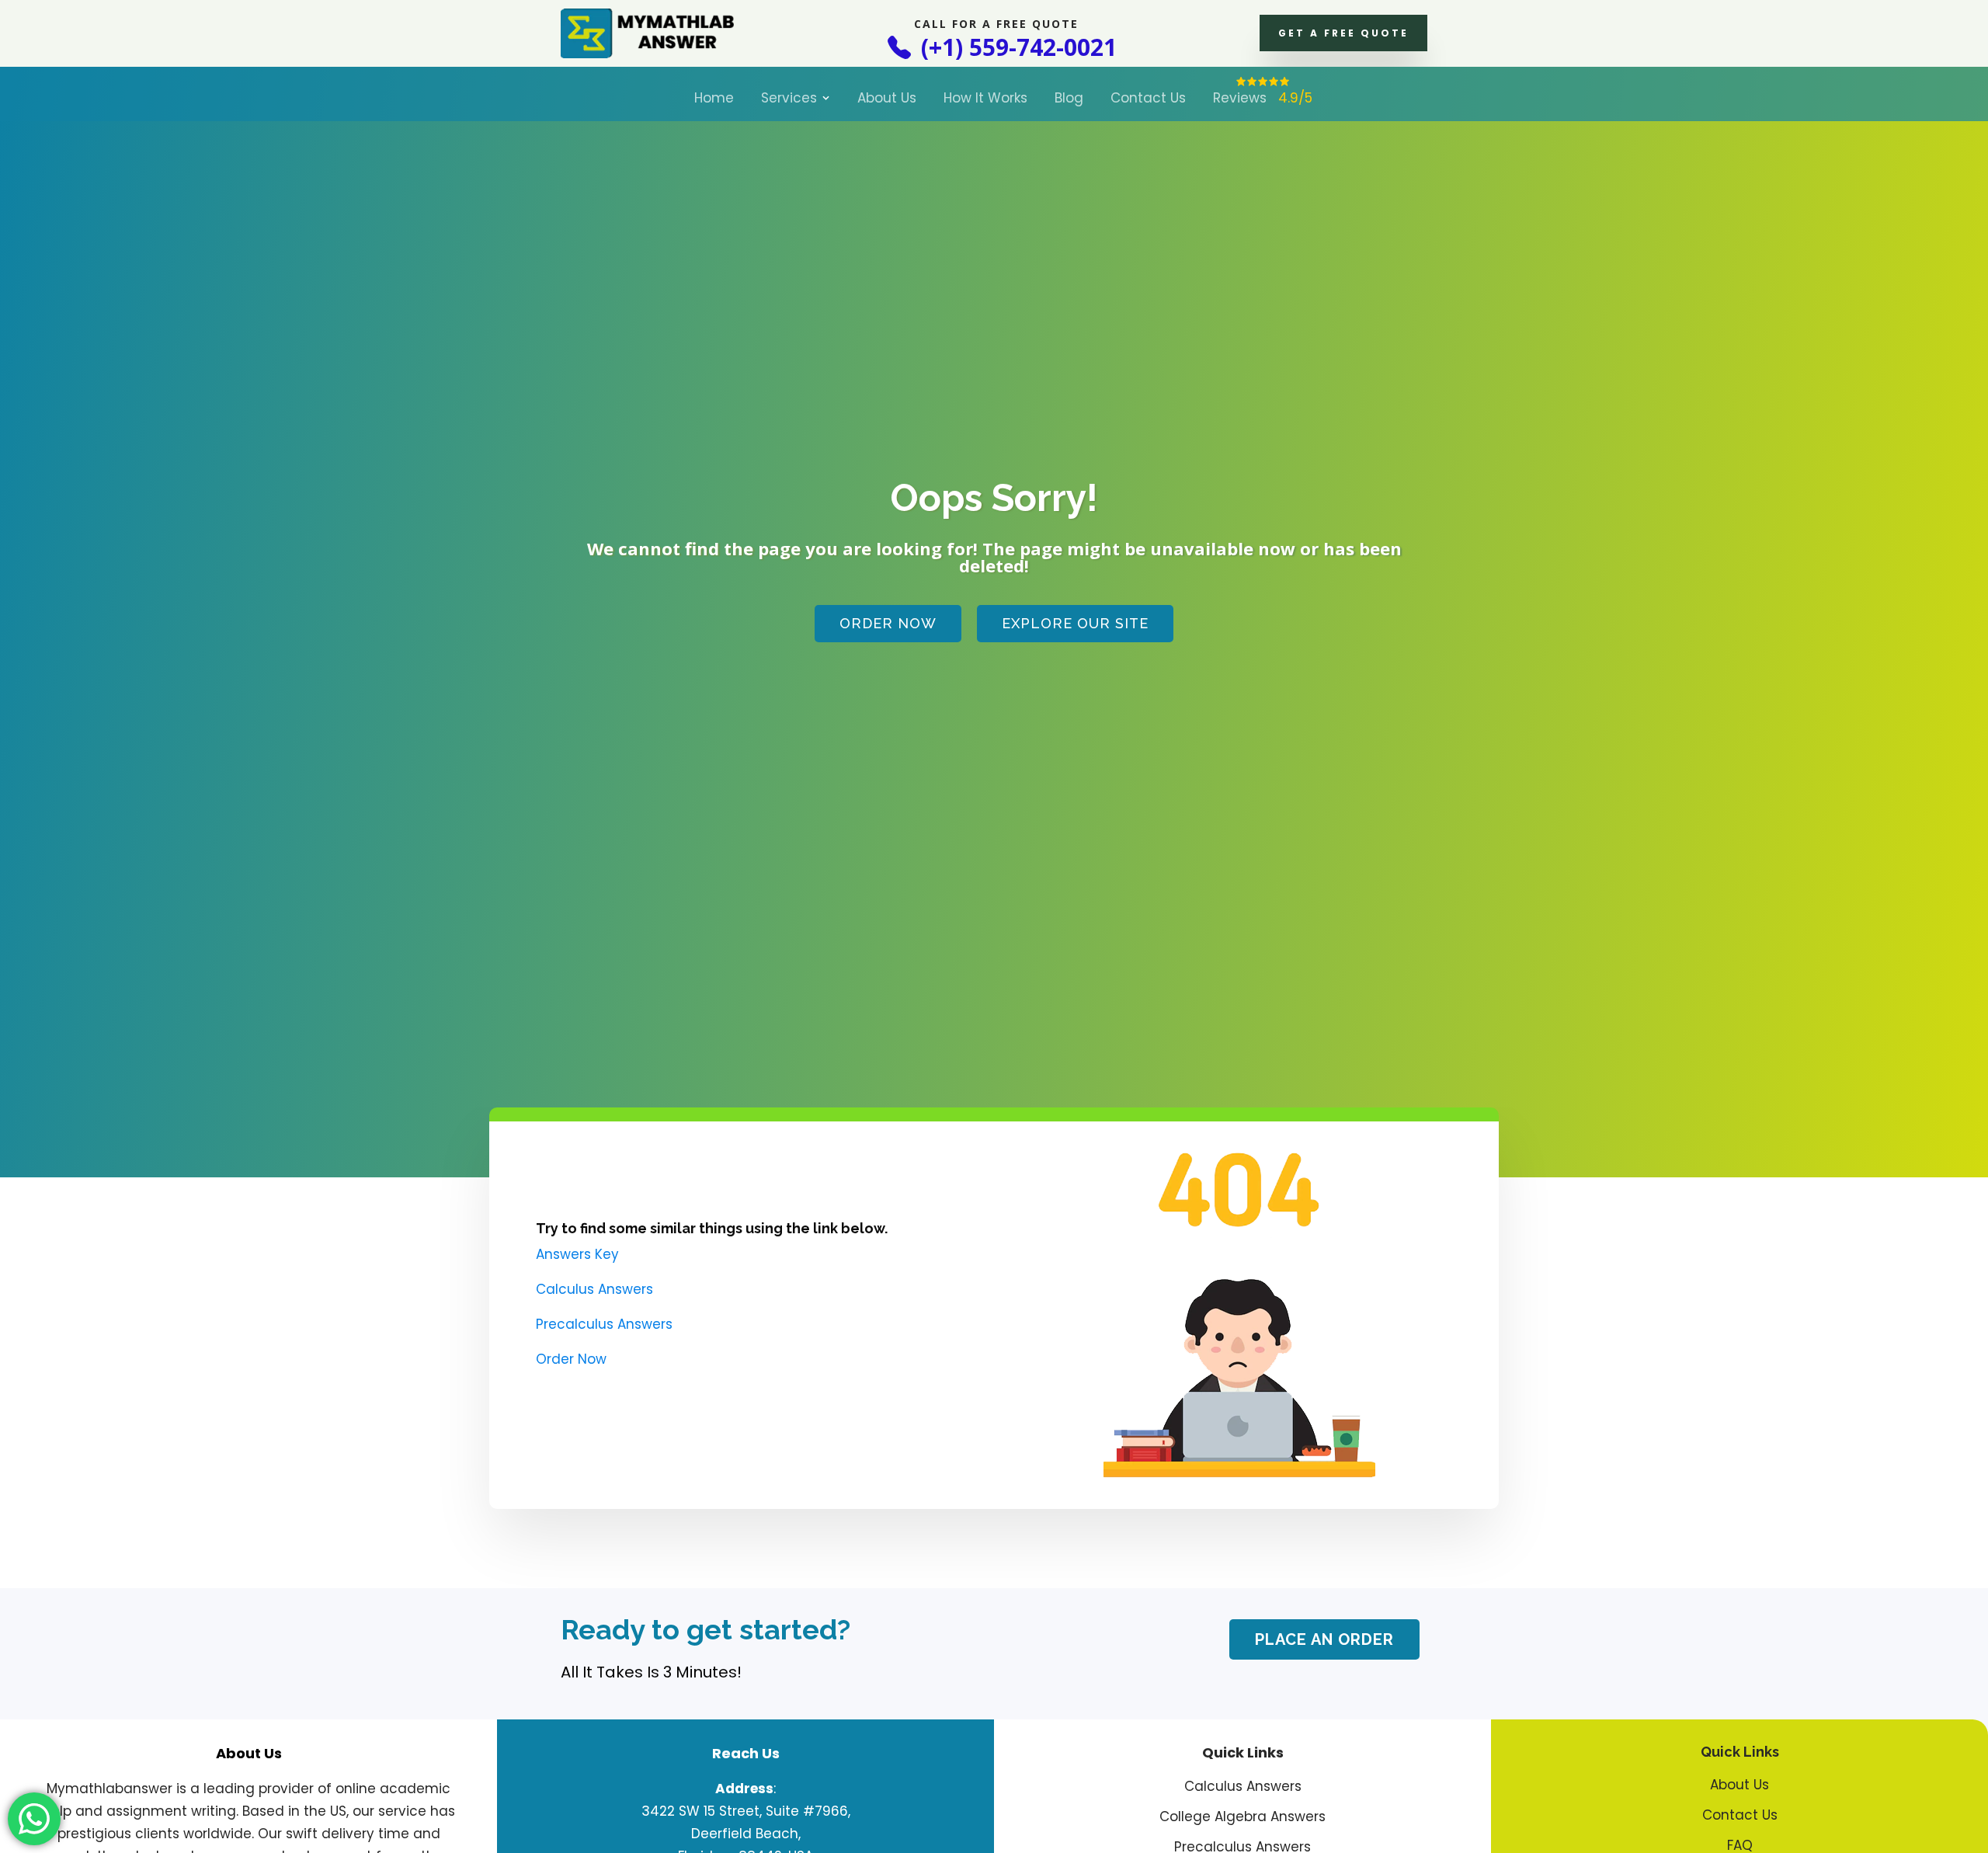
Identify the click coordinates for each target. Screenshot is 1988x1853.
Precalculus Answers (604, 1324)
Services (789, 98)
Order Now (888, 623)
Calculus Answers (594, 1289)
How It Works (985, 98)
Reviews (1263, 98)
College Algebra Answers (1242, 1817)
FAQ (1740, 1846)
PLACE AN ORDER (1324, 1639)
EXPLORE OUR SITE (1075, 623)
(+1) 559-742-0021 (1016, 47)
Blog (1069, 98)
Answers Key (577, 1254)
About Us (887, 98)
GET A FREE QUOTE (1343, 33)
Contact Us (1148, 98)
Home (714, 98)
